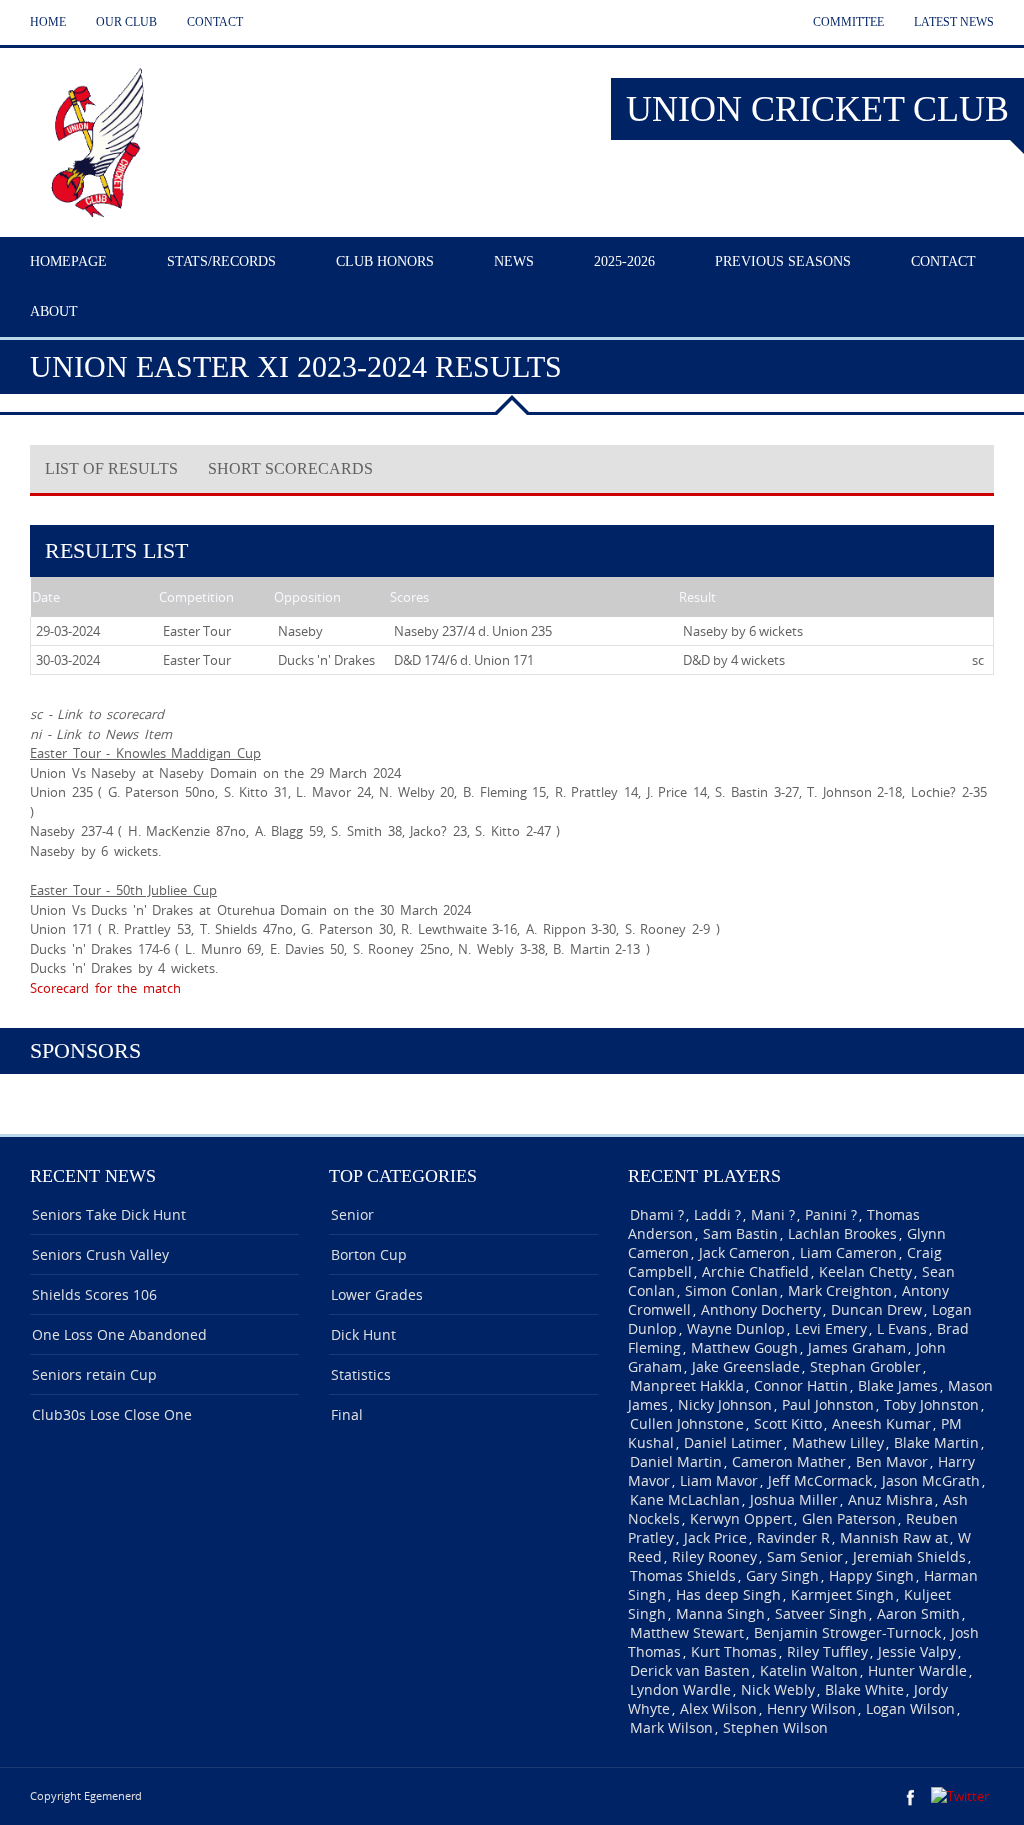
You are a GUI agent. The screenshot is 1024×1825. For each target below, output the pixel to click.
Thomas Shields (683, 1575)
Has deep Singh (728, 1594)
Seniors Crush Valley (100, 1254)
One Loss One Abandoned (119, 1334)
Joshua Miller (794, 1499)
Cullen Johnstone (687, 1423)
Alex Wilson (718, 1708)
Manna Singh (720, 1613)
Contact (215, 22)
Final (347, 1414)
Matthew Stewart (687, 1632)
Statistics (361, 1374)
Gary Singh (782, 1575)
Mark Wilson (671, 1727)
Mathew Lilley (838, 1442)
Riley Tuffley (827, 1651)
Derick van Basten (690, 1670)
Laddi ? (717, 1214)
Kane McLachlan (685, 1499)
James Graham (857, 1347)
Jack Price (715, 1537)
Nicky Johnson (725, 1404)
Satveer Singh (821, 1613)
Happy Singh (871, 1575)
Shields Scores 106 (94, 1294)
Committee (848, 22)
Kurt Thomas (734, 1651)
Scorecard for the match (105, 988)
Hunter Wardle (917, 1670)
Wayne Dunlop (736, 1328)
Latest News (954, 22)
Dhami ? (657, 1214)
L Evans (902, 1328)
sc (978, 660)
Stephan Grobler (865, 1366)
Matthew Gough (744, 1347)
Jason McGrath (931, 1480)
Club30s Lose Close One (112, 1414)
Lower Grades (377, 1294)
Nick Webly (778, 1689)
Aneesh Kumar (881, 1423)
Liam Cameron (848, 1252)
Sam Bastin (740, 1233)
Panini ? (831, 1214)
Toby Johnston (931, 1404)
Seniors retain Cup (94, 1374)
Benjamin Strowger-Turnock (847, 1632)
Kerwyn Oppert (741, 1518)
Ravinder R (793, 1537)
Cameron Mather (789, 1461)
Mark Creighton (840, 1290)
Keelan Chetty (865, 1271)
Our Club (126, 22)
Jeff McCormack (820, 1480)
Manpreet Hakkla (687, 1385)
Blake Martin (936, 1442)
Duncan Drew (876, 1309)
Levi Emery (831, 1328)
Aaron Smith (918, 1613)
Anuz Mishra (890, 1499)
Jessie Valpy (917, 1651)
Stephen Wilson (775, 1727)
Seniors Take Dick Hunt (109, 1214)
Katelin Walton (809, 1670)
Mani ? (773, 1214)
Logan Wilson (910, 1708)
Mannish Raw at (894, 1537)
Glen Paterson (849, 1518)
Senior (352, 1214)
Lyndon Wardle (680, 1689)
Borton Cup (369, 1254)
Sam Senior (805, 1556)
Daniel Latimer (733, 1442)
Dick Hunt (363, 1334)
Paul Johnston (828, 1404)
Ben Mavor (892, 1461)
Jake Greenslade (746, 1366)
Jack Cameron (744, 1252)
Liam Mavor (719, 1480)
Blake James (898, 1385)
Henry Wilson (811, 1708)
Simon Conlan (731, 1290)
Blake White (864, 1689)
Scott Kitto (788, 1423)
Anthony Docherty (761, 1309)
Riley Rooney (714, 1556)
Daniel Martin (676, 1461)
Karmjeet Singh (842, 1594)
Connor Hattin (801, 1385)
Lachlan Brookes (842, 1233)
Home (48, 22)
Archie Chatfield (755, 1271)
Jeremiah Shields (909, 1556)
